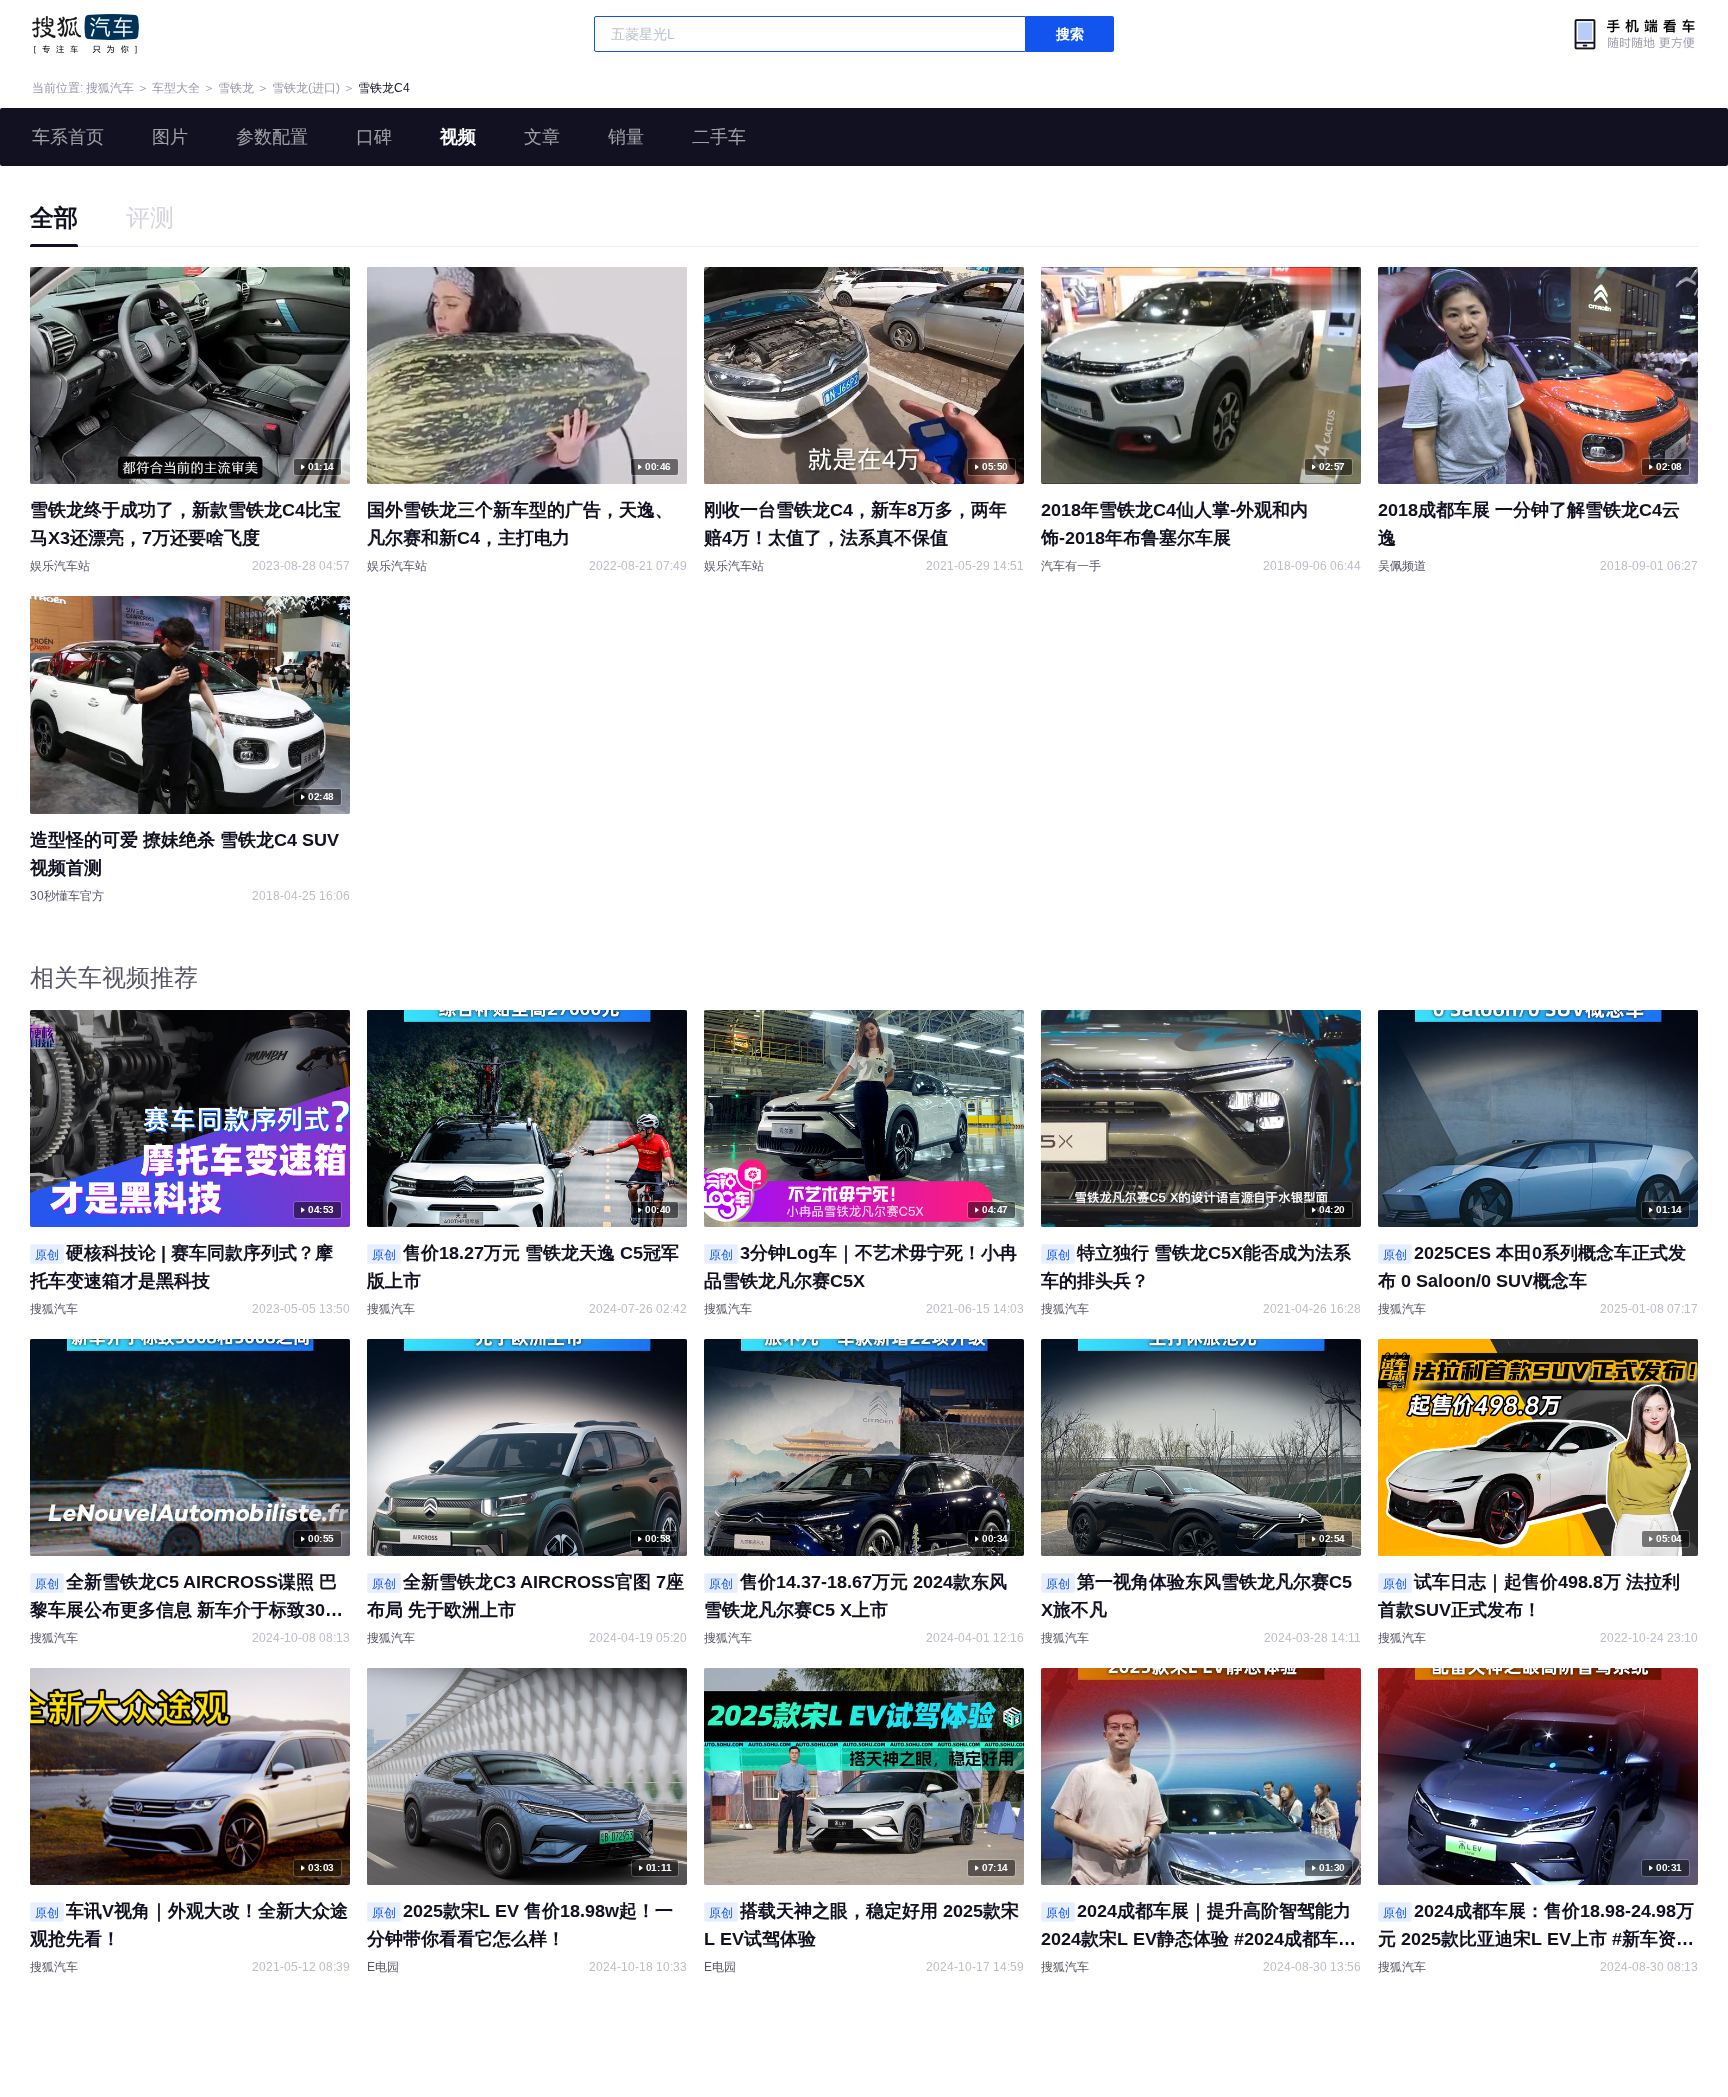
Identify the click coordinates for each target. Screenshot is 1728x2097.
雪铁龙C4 (384, 88)
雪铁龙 (236, 88)
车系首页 (68, 137)
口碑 (374, 137)
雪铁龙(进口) (306, 88)
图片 (170, 137)
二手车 (719, 137)
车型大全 (176, 88)
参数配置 (272, 137)
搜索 (1070, 34)
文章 (542, 137)
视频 (458, 137)
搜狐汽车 (85, 34)
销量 (626, 137)
